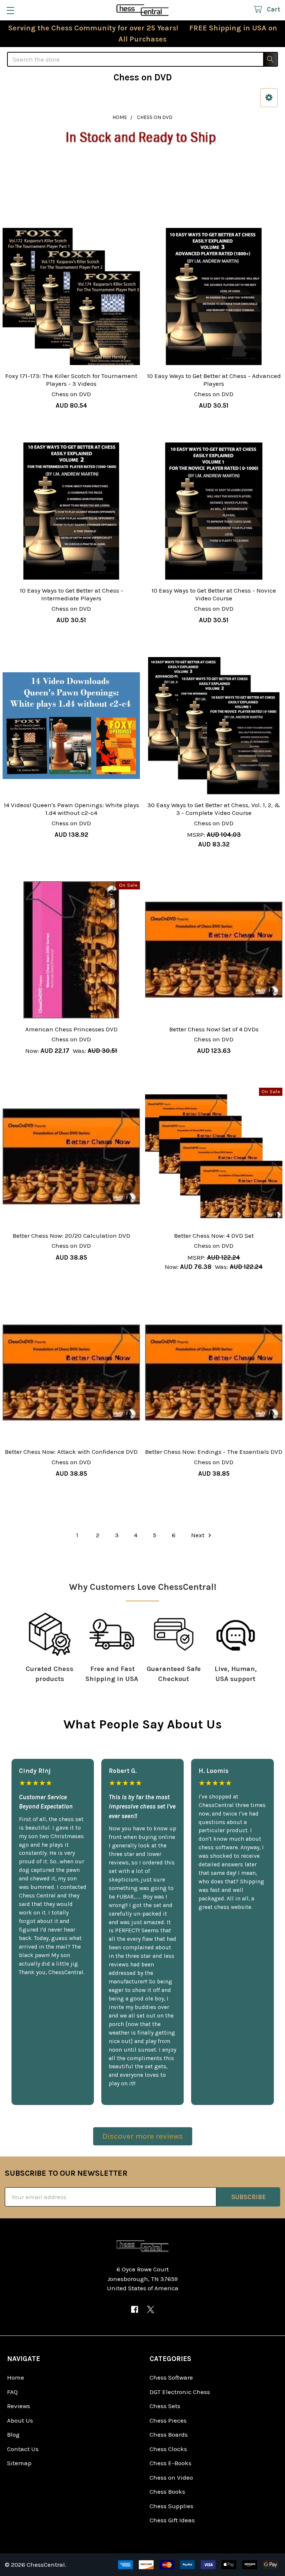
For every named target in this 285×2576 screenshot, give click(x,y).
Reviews (19, 2406)
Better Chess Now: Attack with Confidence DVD (71, 1452)
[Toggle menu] (10, 10)
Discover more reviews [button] (143, 2136)
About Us (20, 2420)
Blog (13, 2434)
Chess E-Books (171, 2463)
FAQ (12, 2392)
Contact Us (23, 2449)
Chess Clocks (168, 2449)
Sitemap (19, 2463)
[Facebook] (135, 2309)
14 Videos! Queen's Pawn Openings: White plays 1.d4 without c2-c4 (71, 809)
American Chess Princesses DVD (71, 1029)
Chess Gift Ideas (172, 2520)
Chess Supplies (171, 2506)
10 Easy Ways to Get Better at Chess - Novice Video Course (214, 594)
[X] (150, 2309)
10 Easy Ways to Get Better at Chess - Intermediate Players (71, 594)
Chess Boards (169, 2434)
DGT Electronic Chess (180, 2392)
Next (199, 1535)
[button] (269, 98)
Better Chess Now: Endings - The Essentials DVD (214, 1452)
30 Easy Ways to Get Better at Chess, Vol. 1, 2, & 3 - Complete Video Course (214, 809)
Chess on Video (171, 2477)
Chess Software (171, 2377)
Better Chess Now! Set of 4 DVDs (214, 1029)
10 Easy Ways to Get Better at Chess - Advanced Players (214, 380)
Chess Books (167, 2492)
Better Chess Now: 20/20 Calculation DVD (71, 1236)
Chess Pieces (168, 2420)
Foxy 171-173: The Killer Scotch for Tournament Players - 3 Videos (71, 380)
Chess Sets (165, 2406)
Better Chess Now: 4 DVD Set (214, 1236)
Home (16, 2377)
